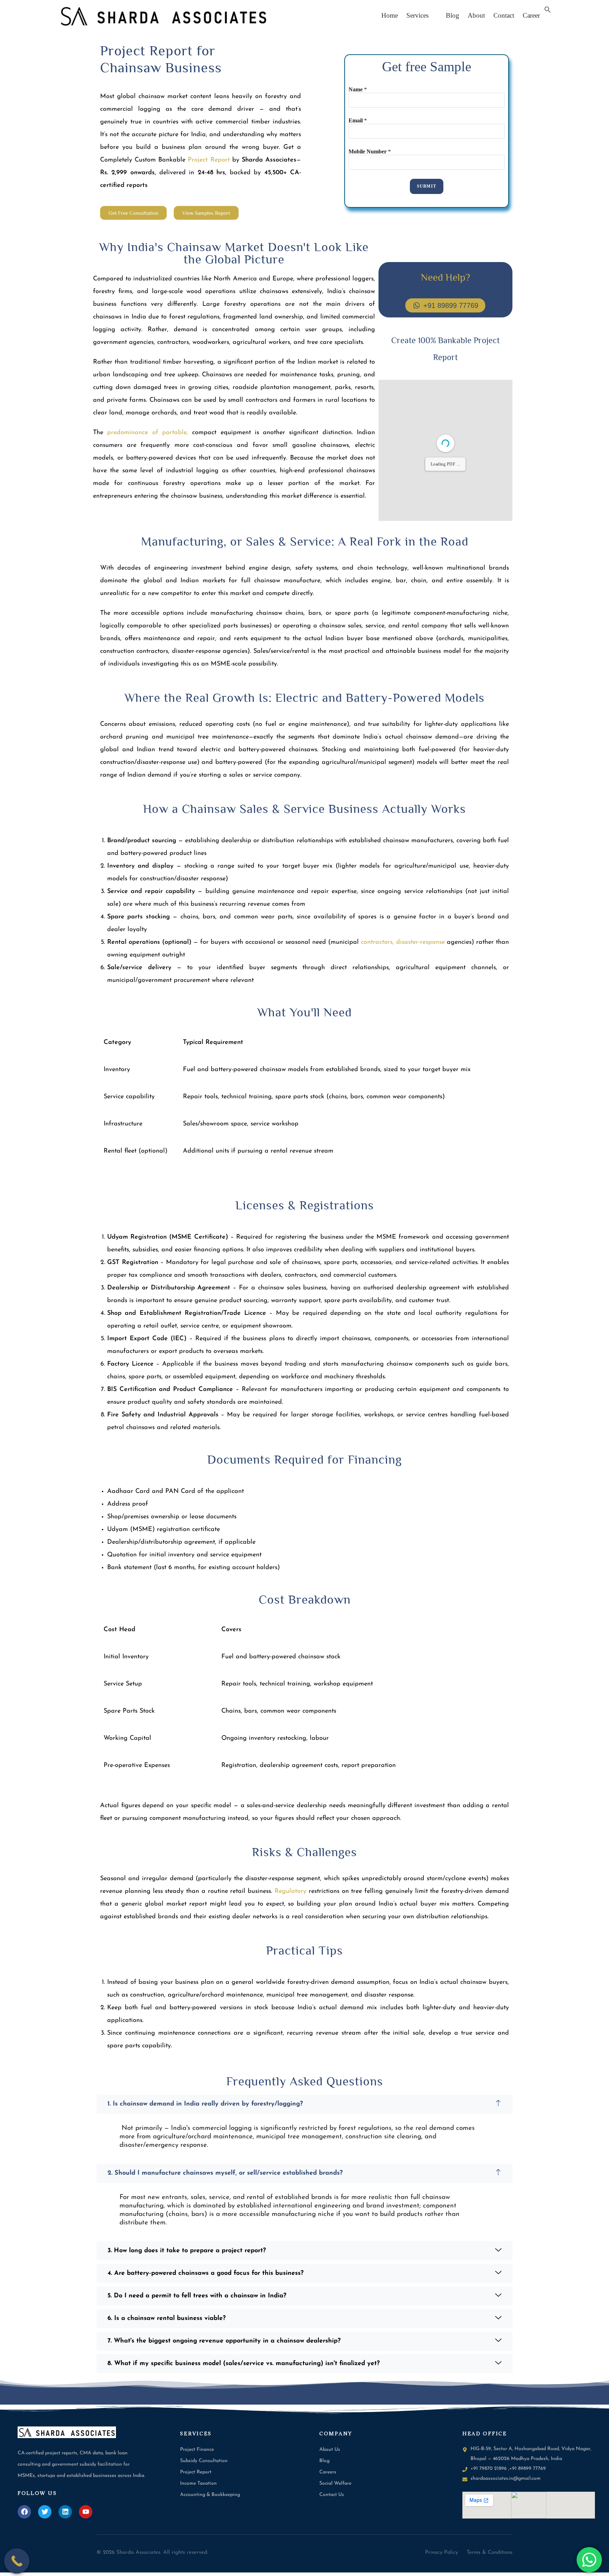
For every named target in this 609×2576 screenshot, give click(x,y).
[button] (419, 15)
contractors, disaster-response (403, 942)
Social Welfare (335, 2483)
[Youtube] (86, 2512)
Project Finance (197, 2450)
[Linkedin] (65, 2512)
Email (358, 120)
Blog (450, 15)
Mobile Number (370, 151)
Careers (328, 2472)
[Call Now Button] (17, 2561)
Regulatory (290, 1891)
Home (390, 15)
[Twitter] (45, 2512)
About (476, 15)
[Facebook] (24, 2512)
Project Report (196, 2472)
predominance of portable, (148, 433)
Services (417, 15)
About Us (330, 2450)
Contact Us (332, 2495)
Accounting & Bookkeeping (210, 2495)
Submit (427, 186)
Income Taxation (198, 2483)
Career (531, 15)
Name (358, 89)
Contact (504, 15)
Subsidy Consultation (204, 2461)
